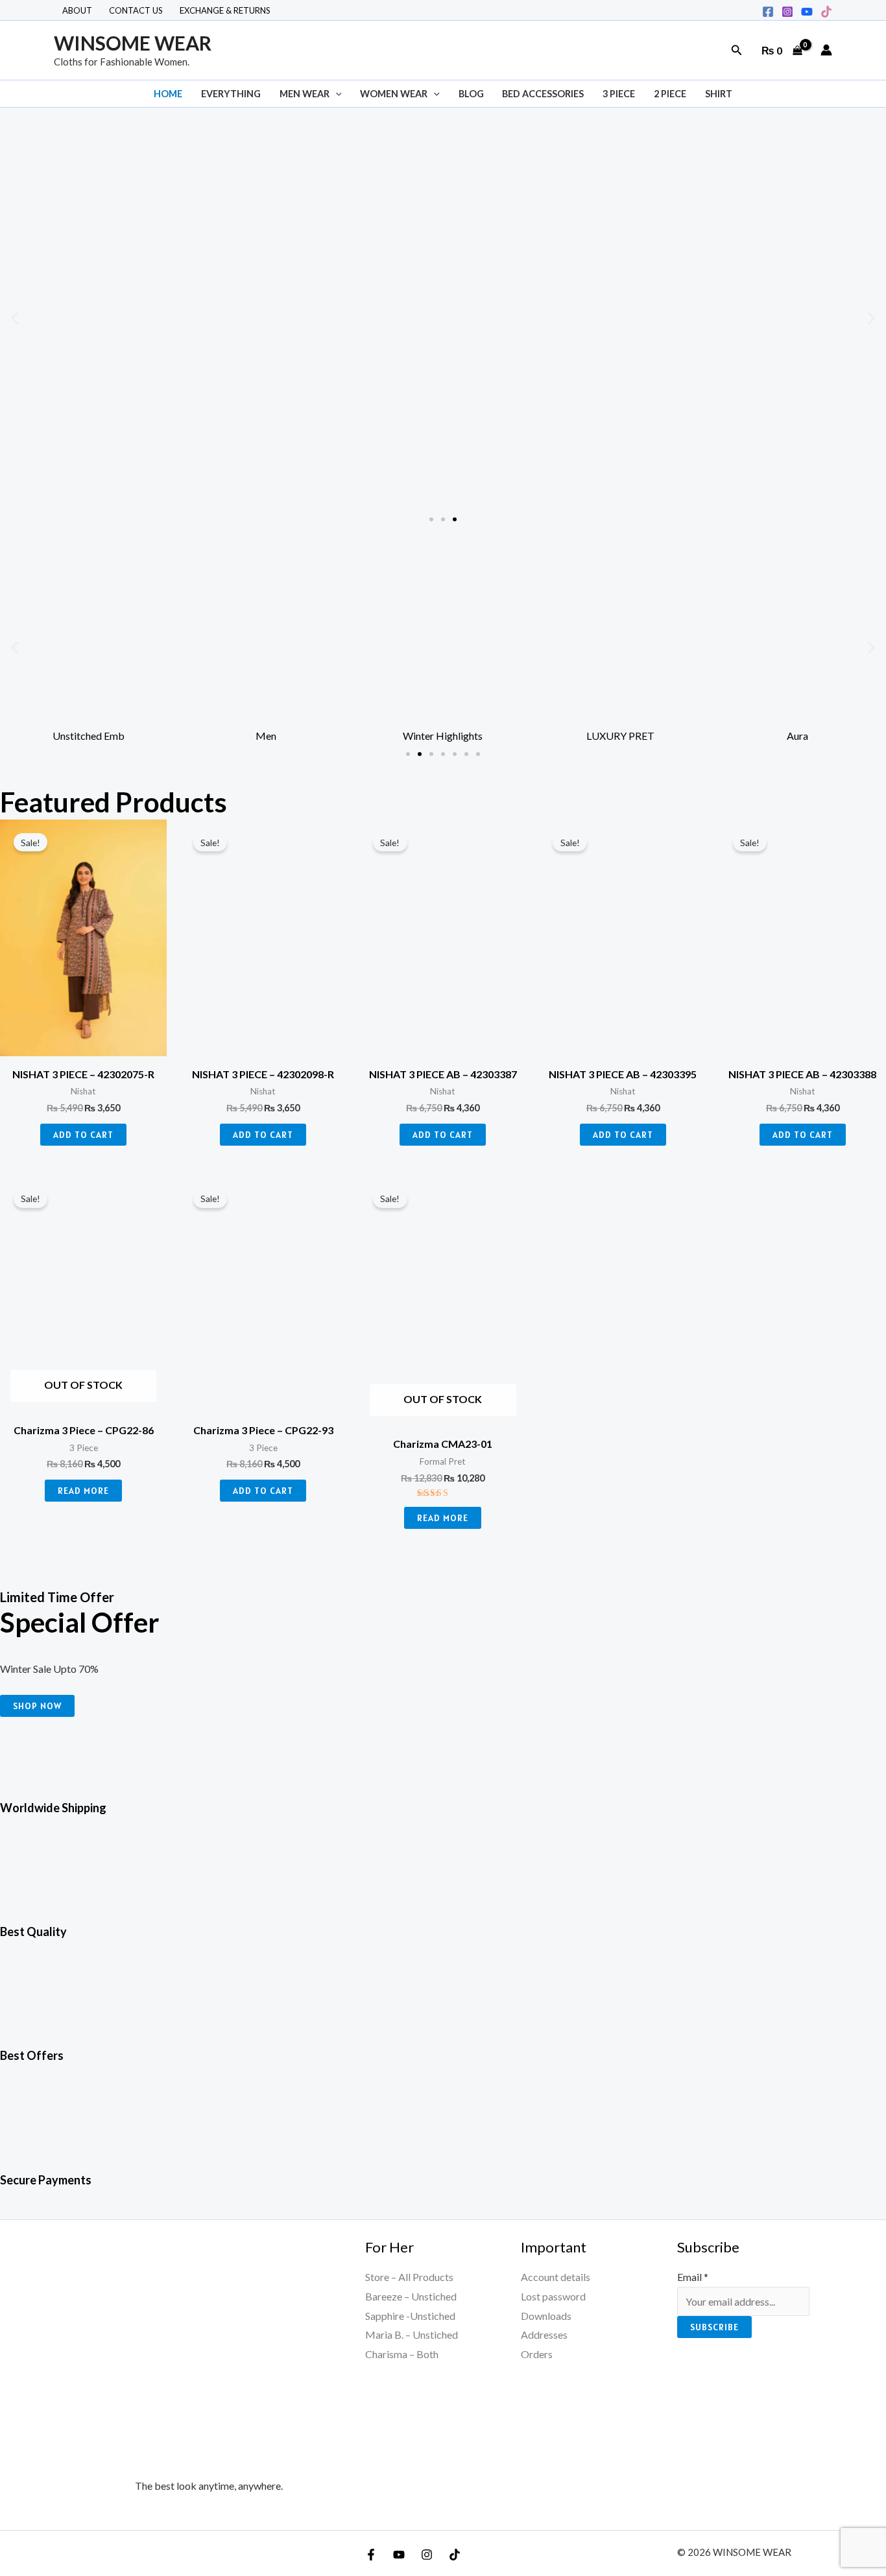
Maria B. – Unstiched (412, 2334)
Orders (537, 2354)
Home (168, 94)
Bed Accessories (543, 94)
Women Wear (394, 94)
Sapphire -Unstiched (410, 2316)
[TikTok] (826, 12)
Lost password (553, 2296)
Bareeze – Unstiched (411, 2296)
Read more (83, 1491)
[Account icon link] (826, 50)
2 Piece (670, 94)
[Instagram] (787, 12)
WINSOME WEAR (133, 43)
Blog (471, 94)
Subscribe (714, 2327)
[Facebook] (768, 12)
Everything (231, 94)
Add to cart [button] (83, 1135)
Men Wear (305, 94)
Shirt (719, 94)
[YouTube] (399, 2555)
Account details (556, 2277)
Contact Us (136, 10)
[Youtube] (807, 12)
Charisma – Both (402, 2354)
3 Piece (619, 94)
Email (693, 2277)
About (77, 10)
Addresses (544, 2334)
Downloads (546, 2316)
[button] (737, 50)
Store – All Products (409, 2277)
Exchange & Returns (225, 10)
